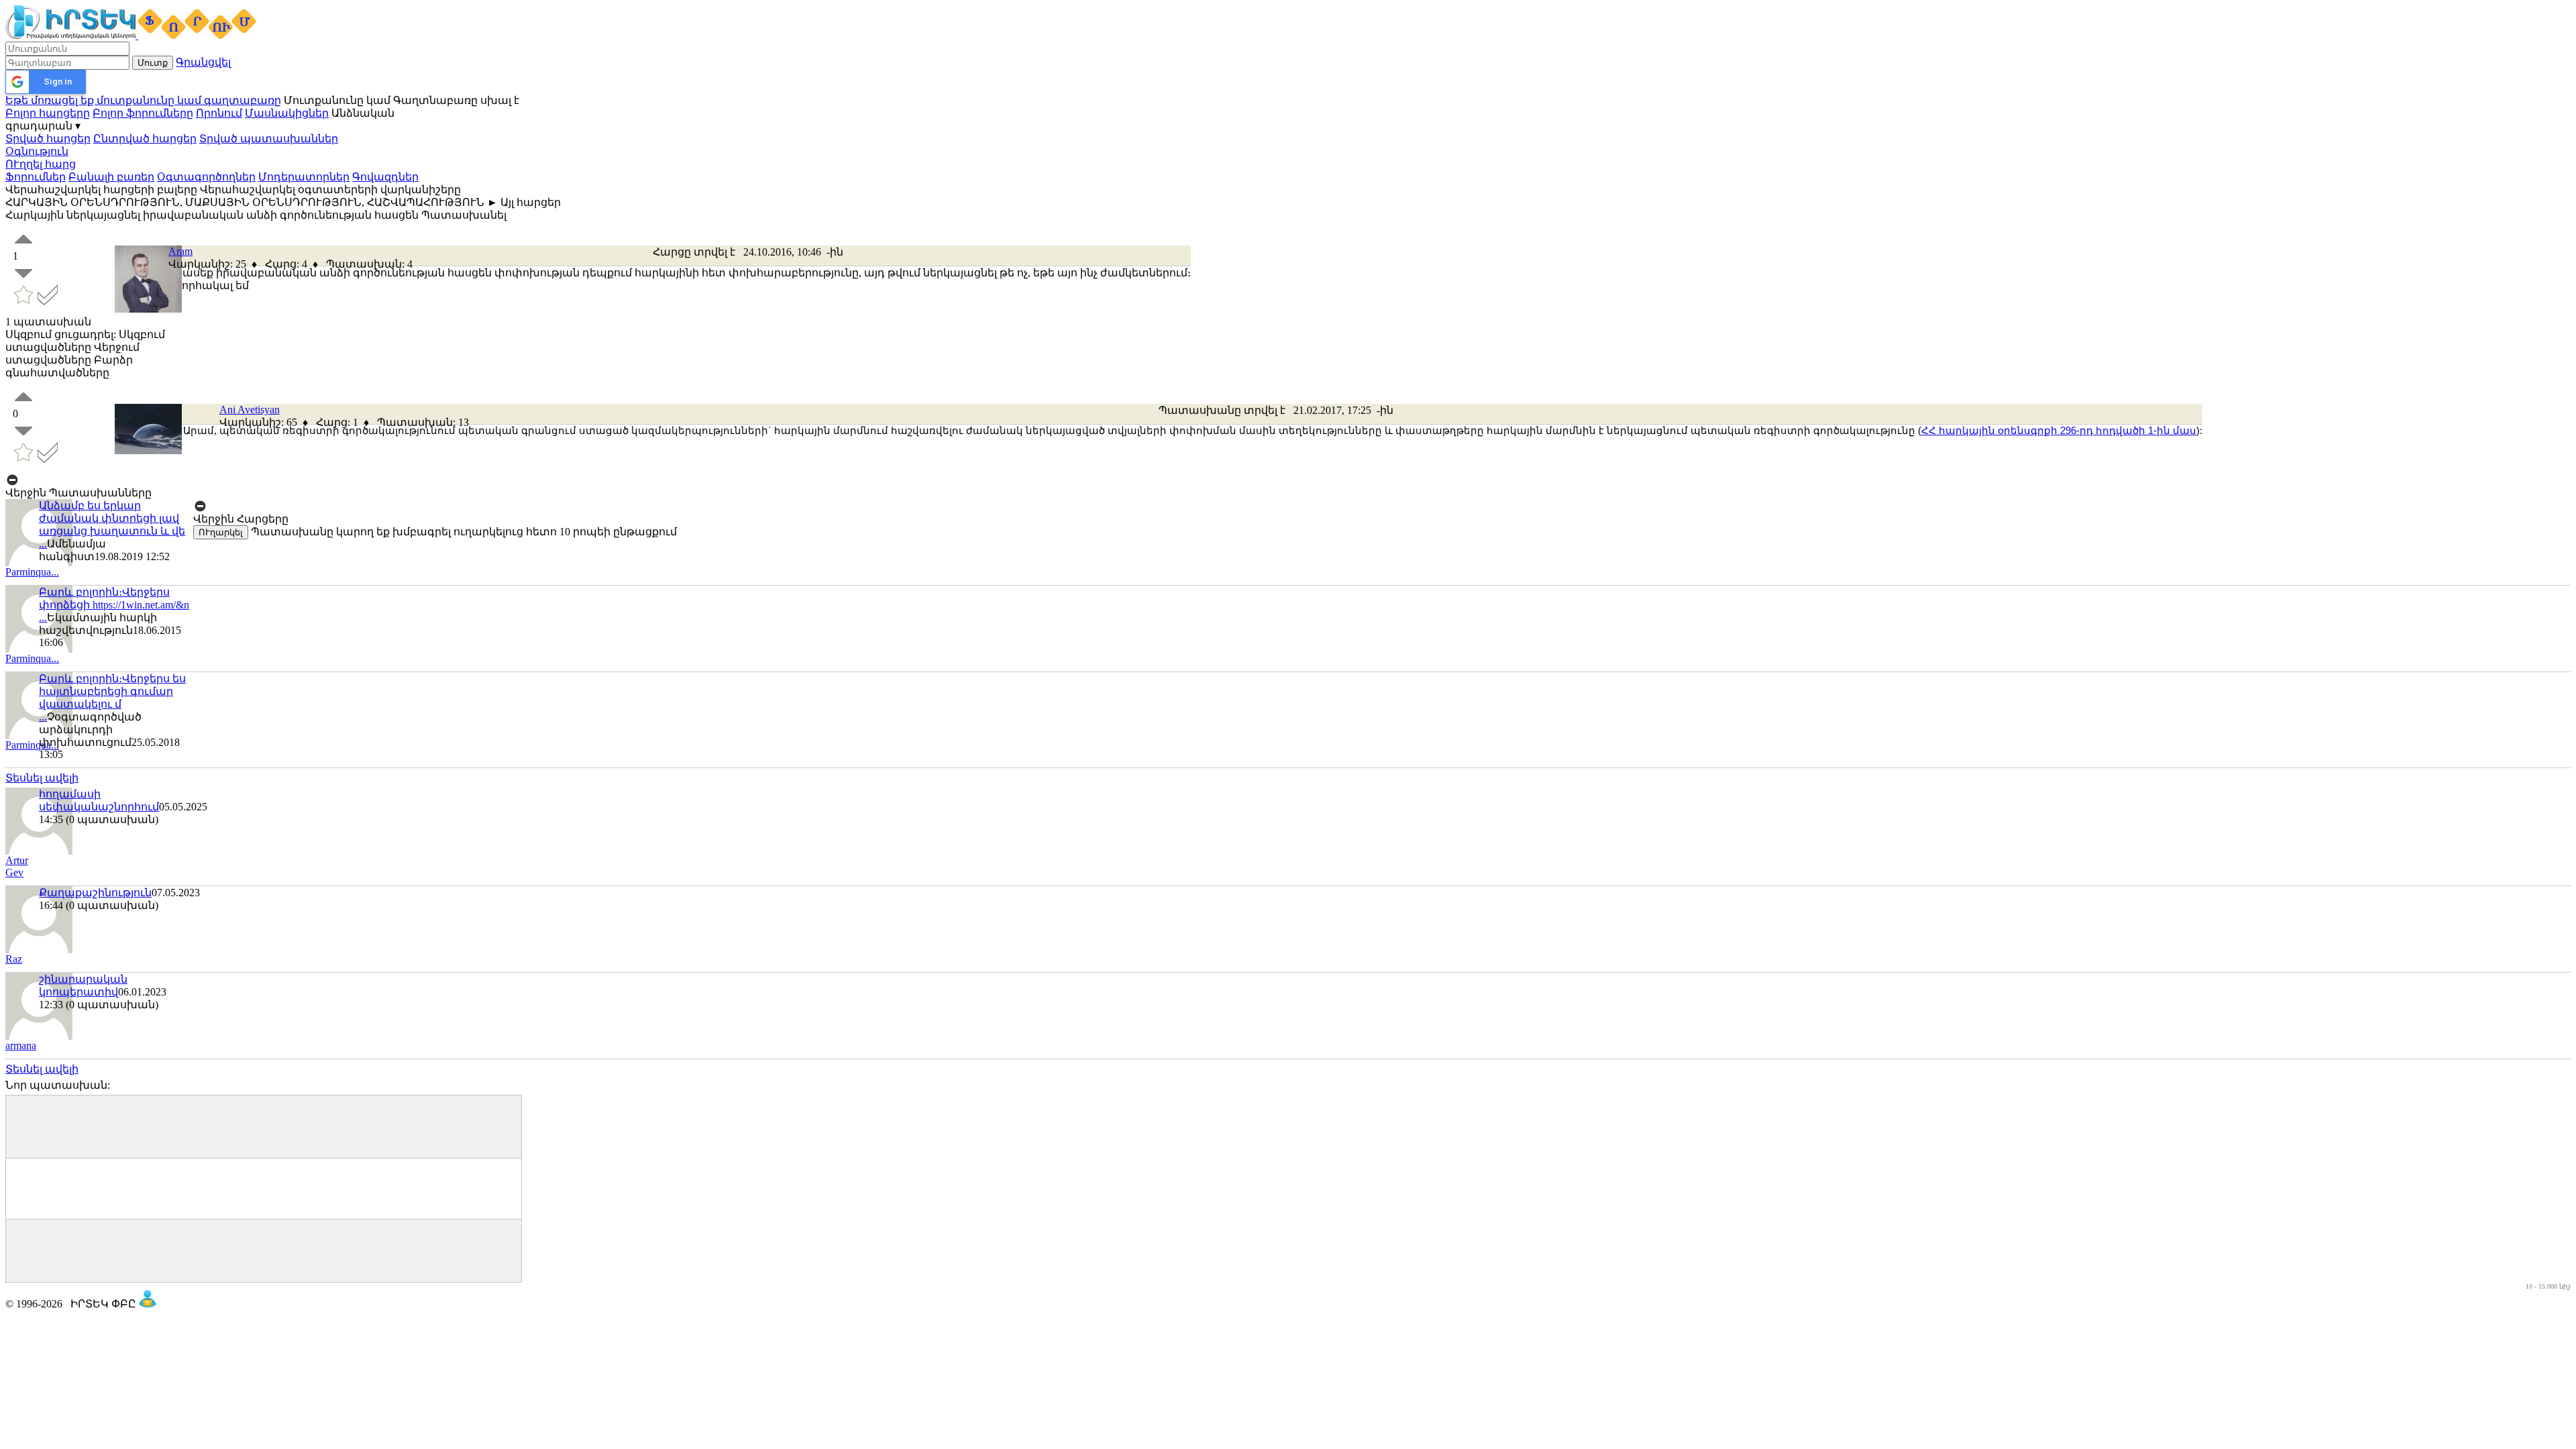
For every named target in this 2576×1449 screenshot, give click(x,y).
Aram (180, 251)
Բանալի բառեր (111, 177)
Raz (14, 959)
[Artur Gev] (39, 851)
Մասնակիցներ (287, 113)
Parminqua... (32, 572)
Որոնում (219, 113)
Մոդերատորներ (304, 177)
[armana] (39, 1036)
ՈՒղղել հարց (41, 164)
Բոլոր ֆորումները (143, 113)
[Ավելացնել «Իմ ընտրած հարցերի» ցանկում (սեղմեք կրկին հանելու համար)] (25, 302)
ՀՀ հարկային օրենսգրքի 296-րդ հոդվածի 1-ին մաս (2059, 430)
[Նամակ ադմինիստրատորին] (148, 1304)
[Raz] (39, 950)
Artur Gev (17, 866)
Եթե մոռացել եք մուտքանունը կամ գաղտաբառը (143, 100)
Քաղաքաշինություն (95, 893)
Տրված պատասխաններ (269, 139)
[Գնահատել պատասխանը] (23, 404)
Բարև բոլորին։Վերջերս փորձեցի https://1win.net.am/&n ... (114, 605)
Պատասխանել (464, 215)
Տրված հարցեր (48, 139)
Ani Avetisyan (250, 410)
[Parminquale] (39, 649)
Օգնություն (37, 151)
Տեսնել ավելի (42, 778)
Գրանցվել (203, 62)
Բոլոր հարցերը (48, 113)
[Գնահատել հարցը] (23, 247)
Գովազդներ (385, 177)
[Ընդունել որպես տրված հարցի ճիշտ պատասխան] (48, 302)
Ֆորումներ (36, 177)
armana (21, 1045)
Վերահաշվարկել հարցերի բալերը (101, 190)
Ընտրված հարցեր (145, 139)
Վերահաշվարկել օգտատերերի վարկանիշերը (330, 190)
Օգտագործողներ (206, 177)
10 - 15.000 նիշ (2548, 1286)
